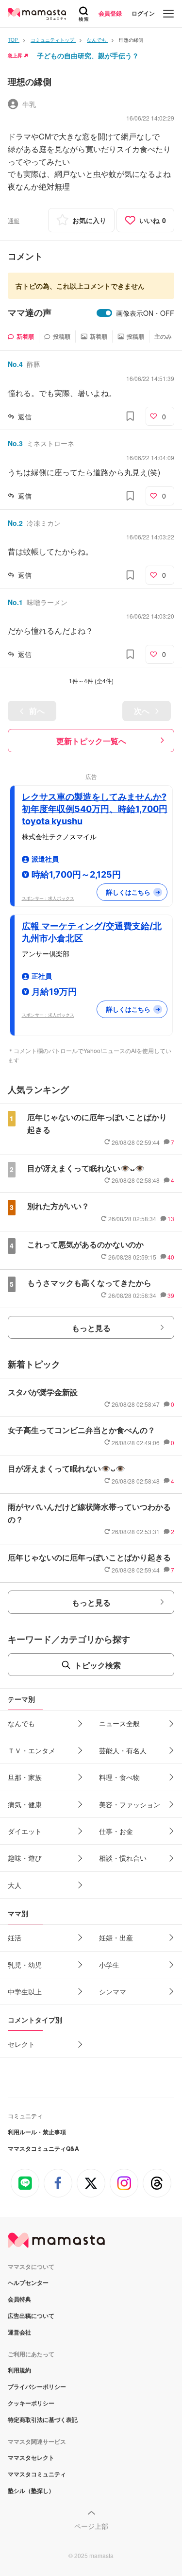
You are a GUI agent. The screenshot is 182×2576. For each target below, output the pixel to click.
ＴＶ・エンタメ (32, 1750)
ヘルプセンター (28, 2282)
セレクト (21, 2044)
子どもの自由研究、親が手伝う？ (88, 55)
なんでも (21, 1723)
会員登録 (110, 13)
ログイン (143, 13)
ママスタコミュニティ (37, 2474)
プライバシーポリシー (37, 2386)
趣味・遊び (25, 1858)
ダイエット (25, 1831)
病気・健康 (25, 1804)
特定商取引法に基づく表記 (43, 2420)
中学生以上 (25, 1991)
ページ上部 (91, 2526)
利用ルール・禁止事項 (37, 2132)
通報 (14, 220)
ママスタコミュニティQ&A (43, 2148)
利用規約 (19, 2370)
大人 (15, 1885)
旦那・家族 (25, 1777)
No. (15, 364)
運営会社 (19, 2332)
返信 (25, 416)
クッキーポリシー (31, 2403)
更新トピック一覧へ (91, 741)
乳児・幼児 (25, 1965)
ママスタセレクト (31, 2457)
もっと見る (91, 1328)
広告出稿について (31, 2316)
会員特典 (19, 2299)
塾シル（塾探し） (31, 2490)
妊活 (15, 1937)
